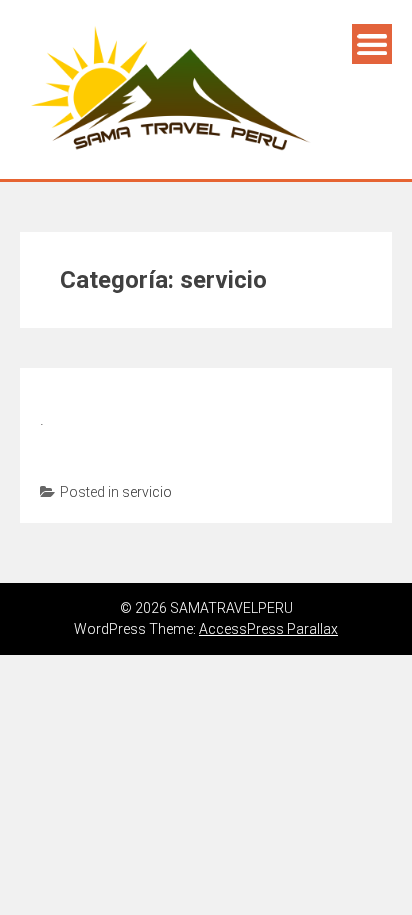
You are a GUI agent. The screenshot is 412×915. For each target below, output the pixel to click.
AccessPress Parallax (268, 629)
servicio (147, 492)
